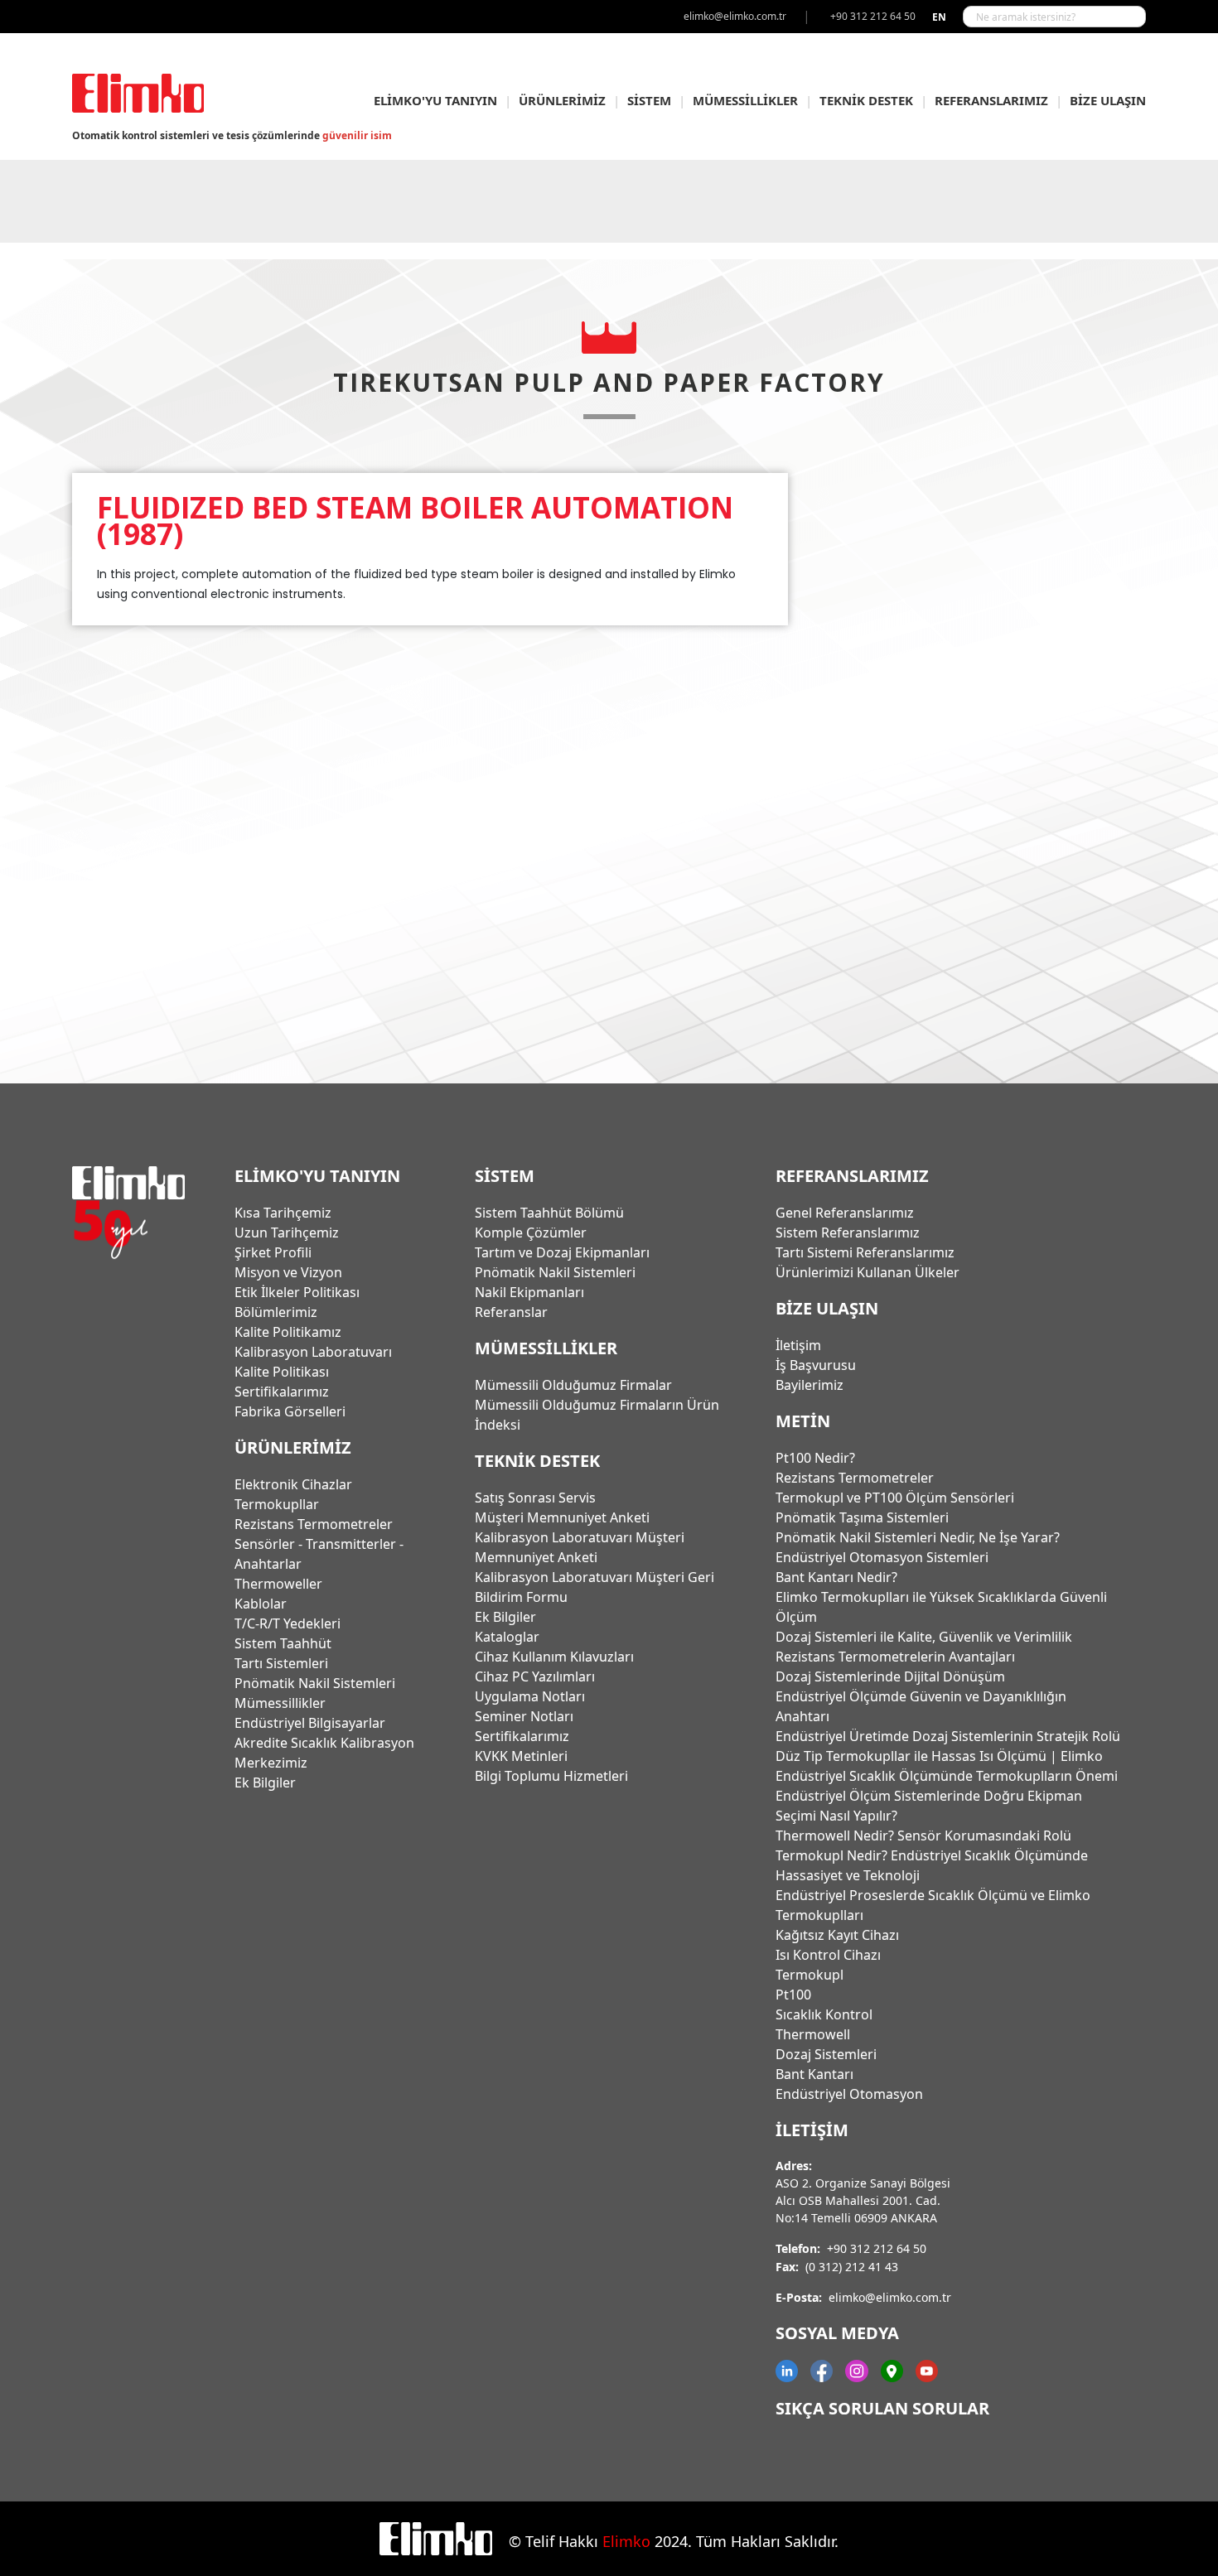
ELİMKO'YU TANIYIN (435, 100)
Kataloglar (507, 1637)
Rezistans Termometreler (314, 1524)
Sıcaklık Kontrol (824, 2014)
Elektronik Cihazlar (293, 1484)
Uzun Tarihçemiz (287, 1233)
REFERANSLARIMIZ (991, 100)
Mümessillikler (280, 1703)
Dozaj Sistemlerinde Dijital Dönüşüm (890, 1676)
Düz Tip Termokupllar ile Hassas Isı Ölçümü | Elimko (939, 1756)
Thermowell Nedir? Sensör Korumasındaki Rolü (923, 1836)
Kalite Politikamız (288, 1332)
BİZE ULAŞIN (1108, 100)
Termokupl (810, 1975)
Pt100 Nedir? (815, 1458)
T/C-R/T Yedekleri (288, 1623)
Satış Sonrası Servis (535, 1498)
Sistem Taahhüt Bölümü (549, 1213)
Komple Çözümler (531, 1233)
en (939, 17)
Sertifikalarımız (282, 1392)
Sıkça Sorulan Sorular (882, 2408)
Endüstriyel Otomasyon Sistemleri (882, 1557)
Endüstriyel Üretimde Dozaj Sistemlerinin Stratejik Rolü (948, 1736)
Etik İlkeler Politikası (297, 1292)
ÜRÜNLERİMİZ (562, 100)
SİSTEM (649, 100)
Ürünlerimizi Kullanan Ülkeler (868, 1272)
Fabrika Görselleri (290, 1411)
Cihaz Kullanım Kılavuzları (554, 1657)
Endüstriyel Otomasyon (849, 2094)
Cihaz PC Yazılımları (535, 1676)
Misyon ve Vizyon (288, 1272)
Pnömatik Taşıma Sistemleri (862, 1517)
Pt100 (793, 1995)
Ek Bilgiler (265, 1782)
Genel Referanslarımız (845, 1213)
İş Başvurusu (816, 1365)
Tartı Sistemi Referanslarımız (865, 1252)
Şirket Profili (273, 1252)
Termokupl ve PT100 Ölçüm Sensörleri (895, 1498)
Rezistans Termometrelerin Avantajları (895, 1657)
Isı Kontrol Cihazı (828, 1955)
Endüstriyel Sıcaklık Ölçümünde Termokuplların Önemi (947, 1776)
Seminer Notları (524, 1716)
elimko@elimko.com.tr (890, 2297)
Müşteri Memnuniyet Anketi (562, 1517)
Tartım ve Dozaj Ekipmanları (562, 1252)
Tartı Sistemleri (281, 1663)
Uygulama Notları (530, 1696)
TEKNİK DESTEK (866, 100)
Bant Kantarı (814, 2074)
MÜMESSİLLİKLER (745, 100)
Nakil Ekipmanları (529, 1292)
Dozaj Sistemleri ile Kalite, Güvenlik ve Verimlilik (924, 1637)
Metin (803, 1421)
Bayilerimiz (810, 1385)
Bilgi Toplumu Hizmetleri (551, 1776)
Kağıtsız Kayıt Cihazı (837, 1935)
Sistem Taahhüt (283, 1643)
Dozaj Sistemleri (826, 2054)
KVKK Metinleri (521, 1756)
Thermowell (813, 2034)
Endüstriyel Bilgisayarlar (310, 1723)
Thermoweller (278, 1584)
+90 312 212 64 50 (877, 2248)
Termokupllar (277, 1504)
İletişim (798, 1345)
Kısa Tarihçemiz (283, 1213)
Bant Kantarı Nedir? (836, 1577)
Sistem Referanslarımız (848, 1233)
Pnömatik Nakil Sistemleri (315, 1683)
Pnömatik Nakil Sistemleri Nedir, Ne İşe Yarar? (918, 1537)
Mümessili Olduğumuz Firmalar (573, 1385)
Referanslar (511, 1312)
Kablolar (261, 1604)
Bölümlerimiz (276, 1312)
